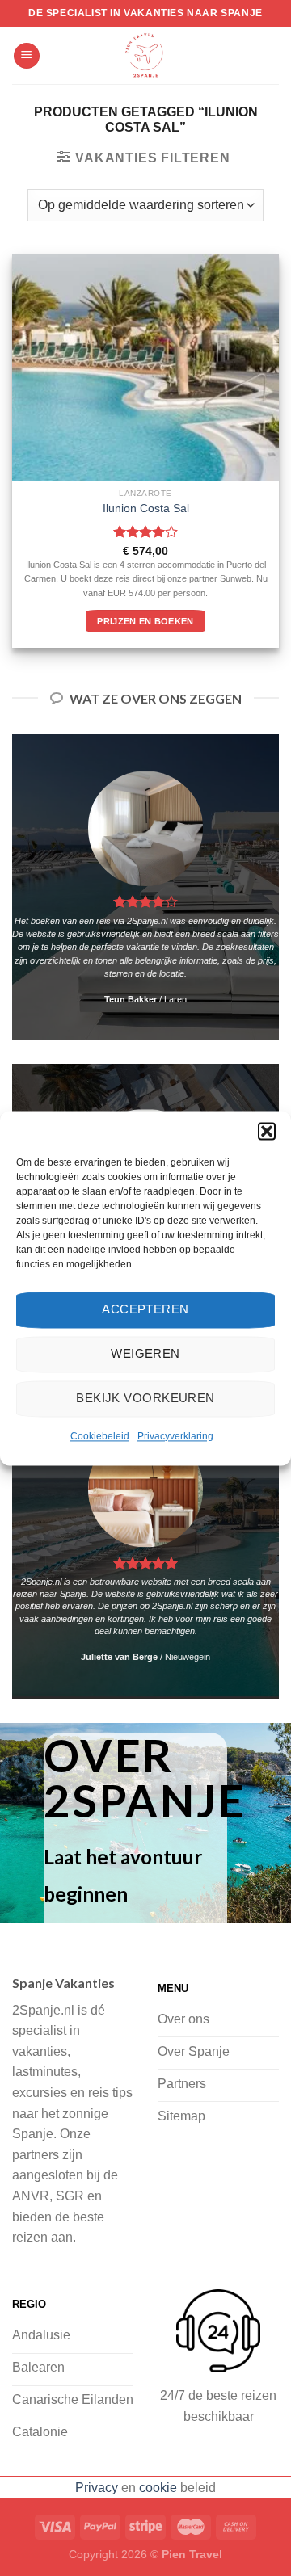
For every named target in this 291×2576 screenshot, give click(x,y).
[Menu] (27, 56)
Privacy (97, 2488)
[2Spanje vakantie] (145, 56)
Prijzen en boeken (145, 621)
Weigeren (145, 1353)
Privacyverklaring (175, 1436)
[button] (267, 1131)
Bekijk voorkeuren (145, 1398)
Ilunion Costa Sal (146, 508)
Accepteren (145, 1309)
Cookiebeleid (100, 1436)
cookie (158, 2488)
